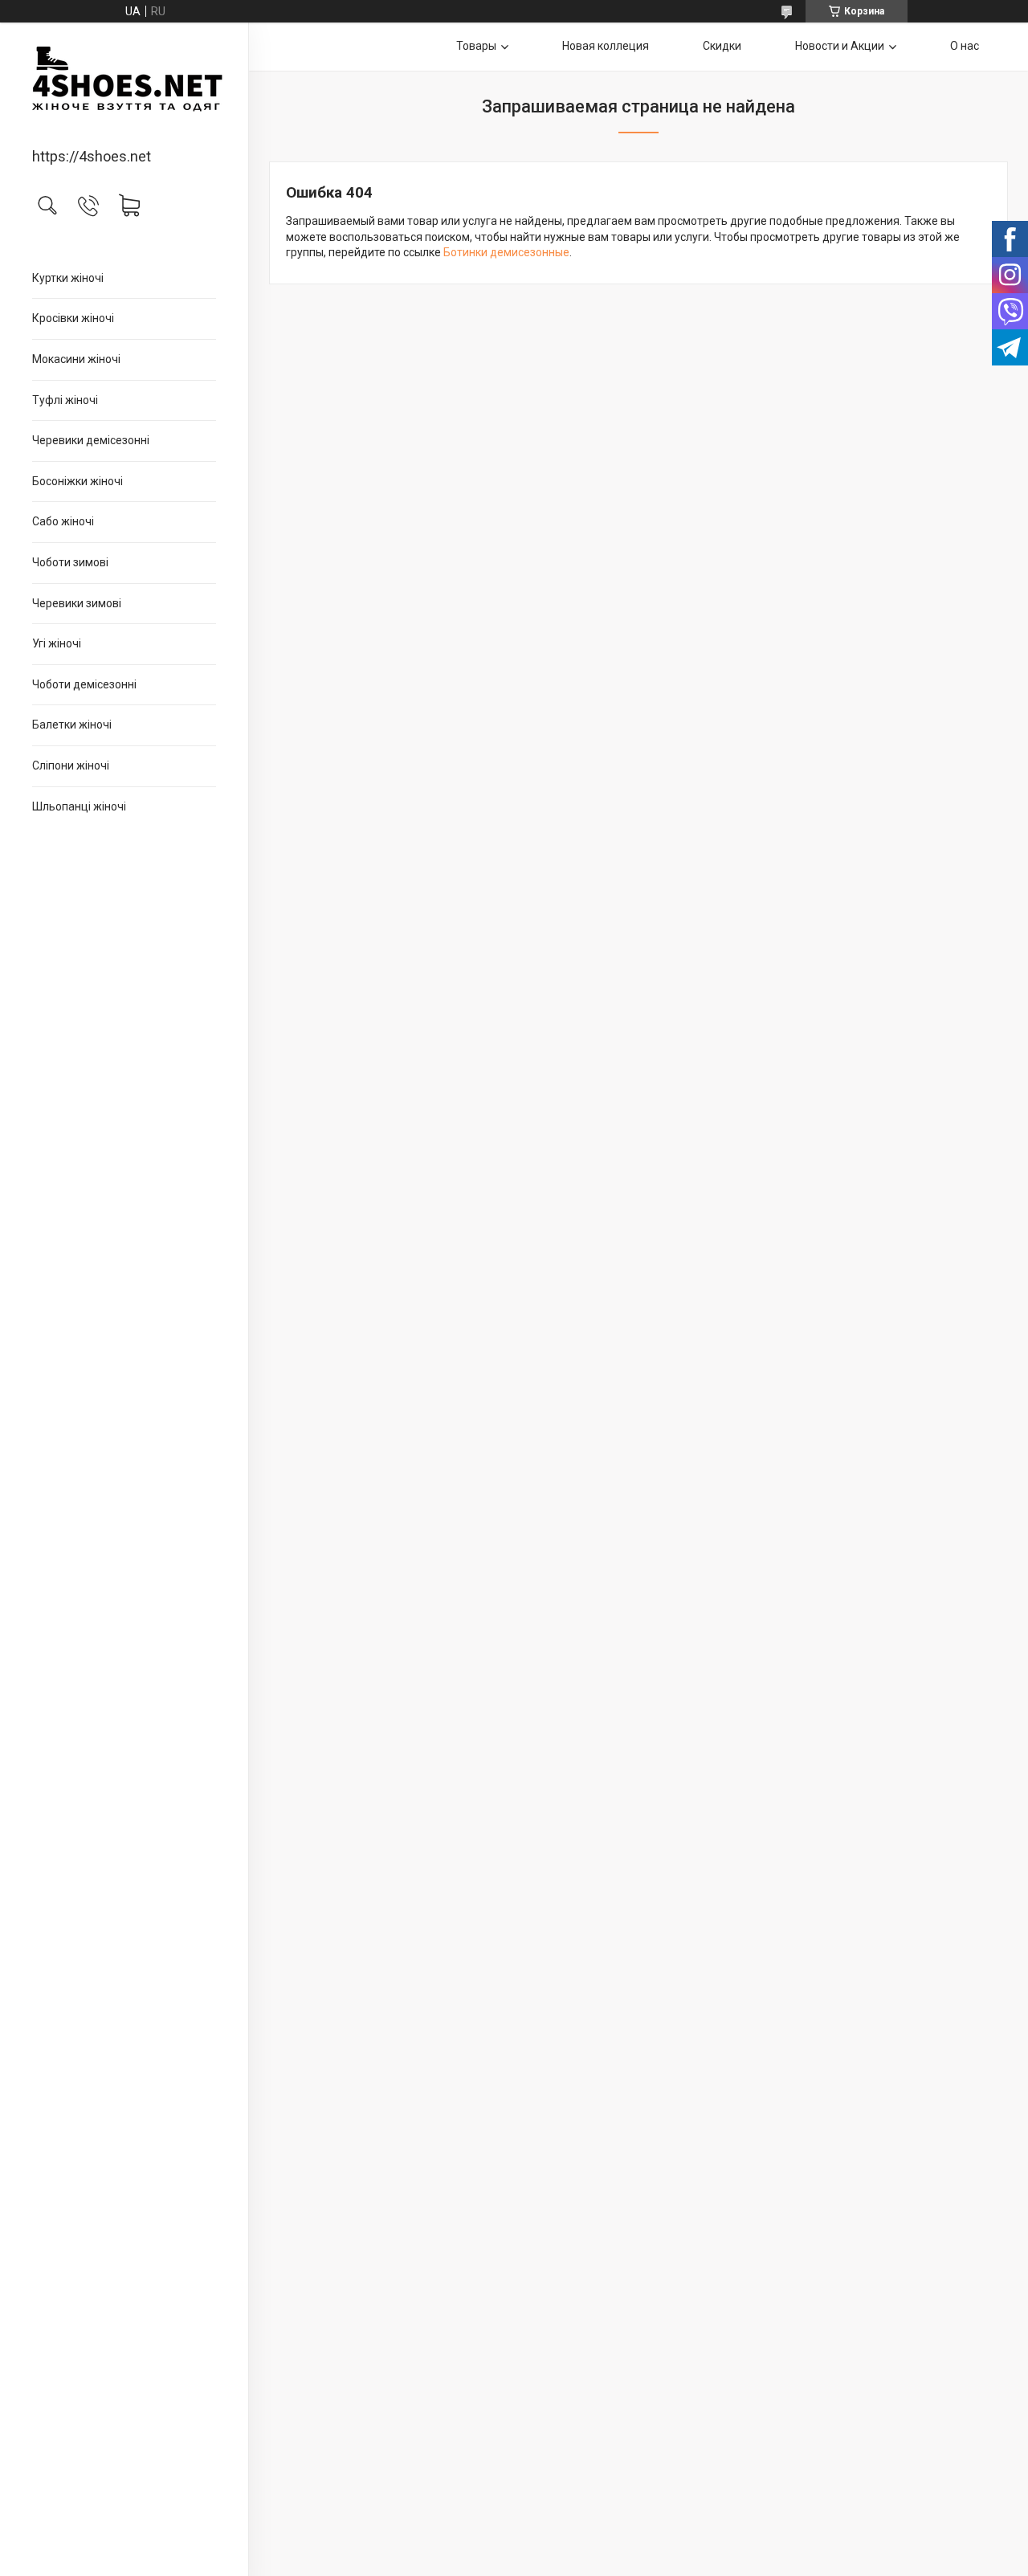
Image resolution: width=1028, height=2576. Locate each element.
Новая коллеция (606, 46)
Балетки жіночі (72, 725)
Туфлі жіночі (65, 400)
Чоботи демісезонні (84, 684)
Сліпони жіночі (71, 765)
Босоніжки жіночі (78, 481)
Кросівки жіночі (73, 318)
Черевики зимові (77, 603)
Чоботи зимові (70, 562)
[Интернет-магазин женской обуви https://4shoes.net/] (124, 86)
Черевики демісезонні (91, 440)
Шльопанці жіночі (79, 806)
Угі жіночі (57, 643)
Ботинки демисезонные (506, 252)
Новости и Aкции (840, 46)
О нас (965, 46)
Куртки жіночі (68, 278)
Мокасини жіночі (76, 359)
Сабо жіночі (63, 521)
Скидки (722, 46)
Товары (476, 46)
